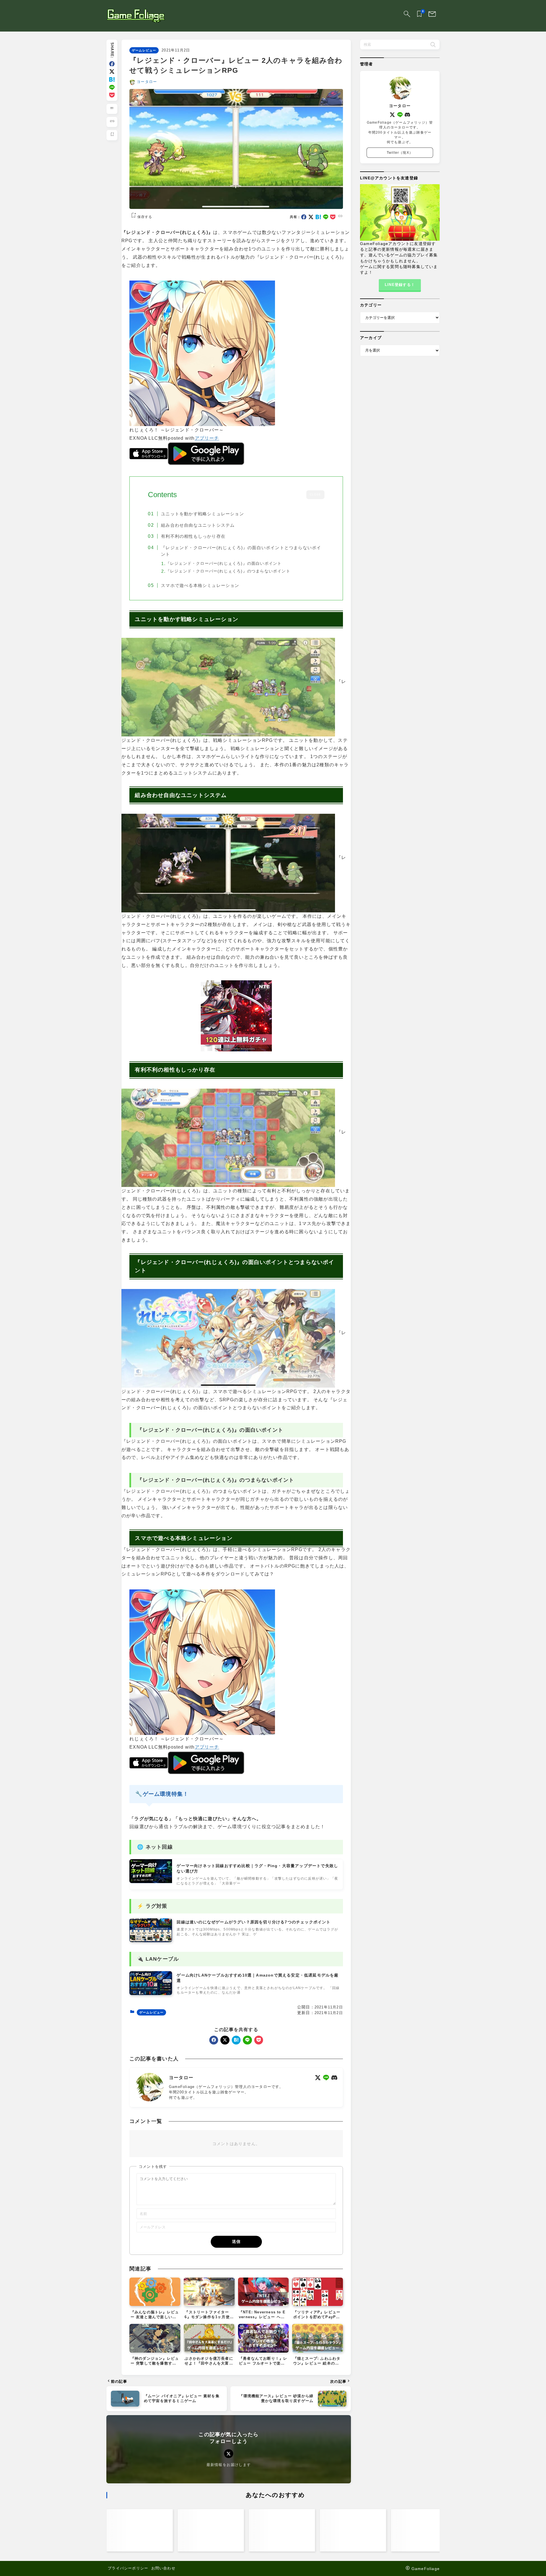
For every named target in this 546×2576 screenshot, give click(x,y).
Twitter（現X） (400, 153)
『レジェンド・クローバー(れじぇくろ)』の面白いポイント (224, 564)
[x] (112, 71)
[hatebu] (112, 79)
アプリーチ (207, 438)
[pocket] (112, 95)
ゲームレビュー (144, 50)
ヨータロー (147, 82)
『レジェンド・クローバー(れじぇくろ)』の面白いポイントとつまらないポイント (241, 551)
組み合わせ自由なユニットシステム (198, 525)
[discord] (334, 2078)
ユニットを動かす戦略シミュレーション (202, 514)
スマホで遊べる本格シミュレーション (200, 585)
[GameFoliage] (136, 16)
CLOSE (315, 495)
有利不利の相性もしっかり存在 (193, 536)
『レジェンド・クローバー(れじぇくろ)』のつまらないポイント (228, 571)
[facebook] (112, 64)
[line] (112, 87)
